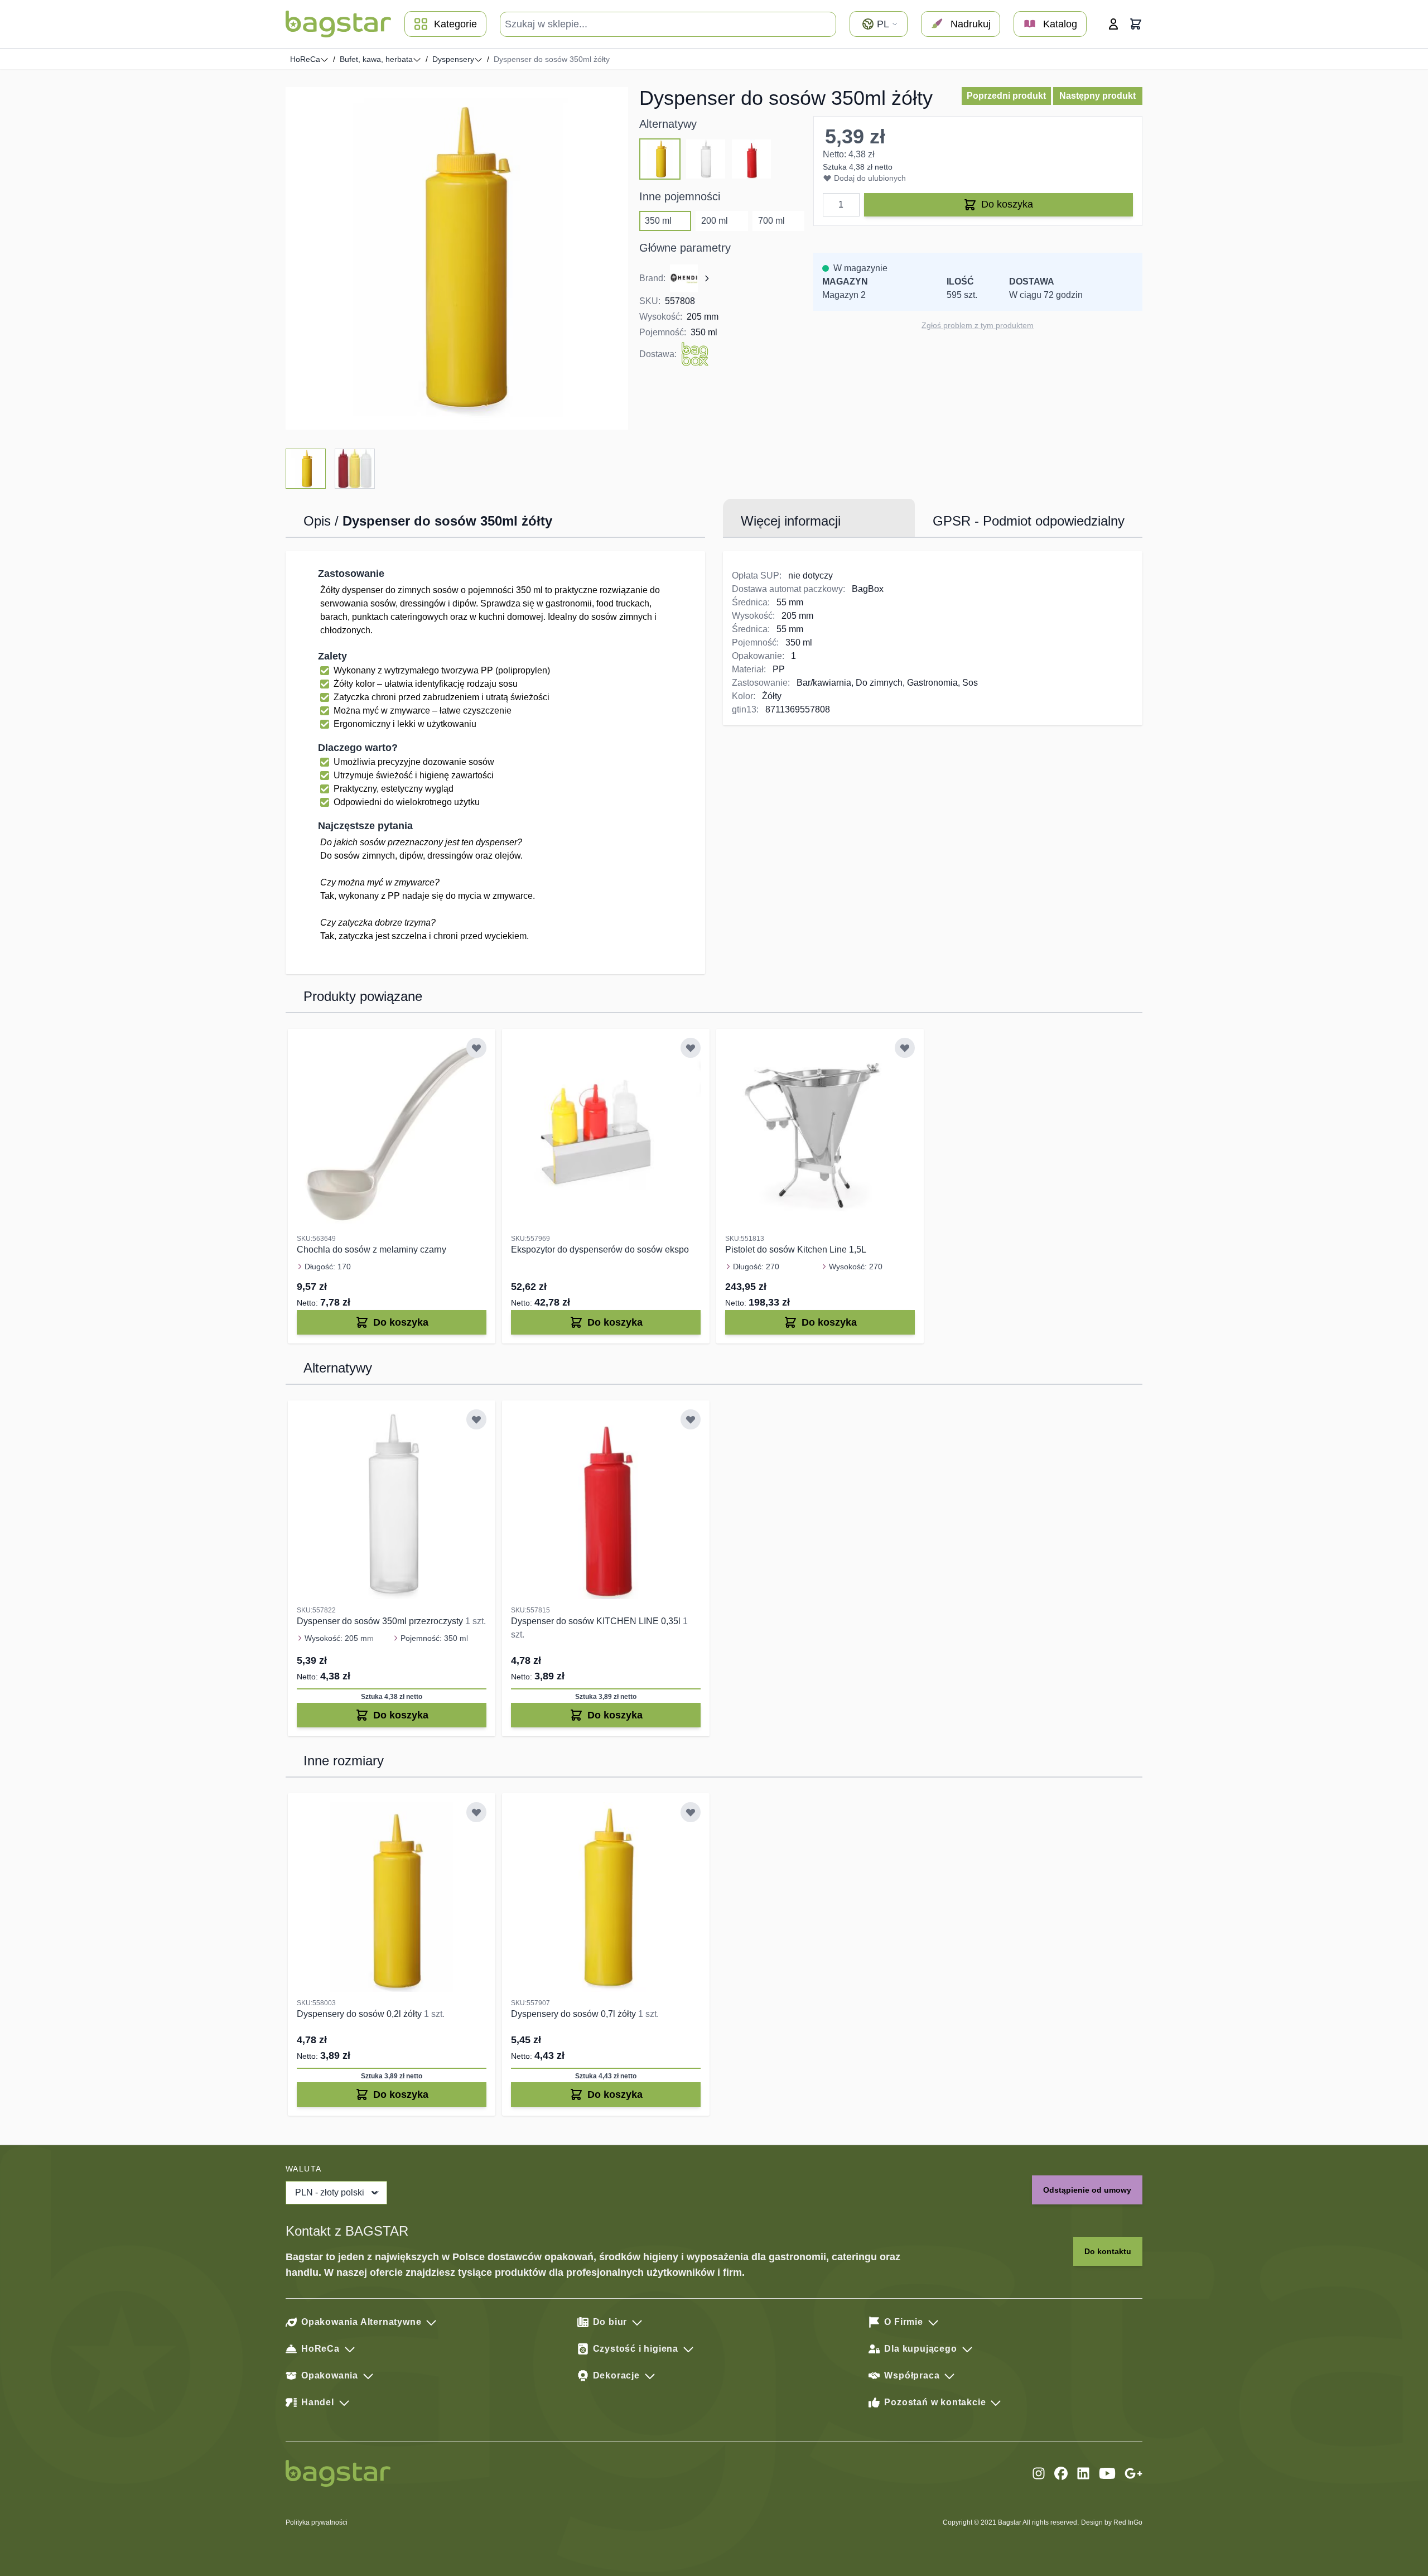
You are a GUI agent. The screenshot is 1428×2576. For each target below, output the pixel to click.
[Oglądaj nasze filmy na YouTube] (1107, 2473)
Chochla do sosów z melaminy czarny (372, 1250)
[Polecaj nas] (1133, 2473)
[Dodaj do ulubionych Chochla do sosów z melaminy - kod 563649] (476, 1048)
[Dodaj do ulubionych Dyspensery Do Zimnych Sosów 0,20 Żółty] (476, 1812)
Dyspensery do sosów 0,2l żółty (360, 2014)
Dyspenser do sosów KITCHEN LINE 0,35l (597, 1621)
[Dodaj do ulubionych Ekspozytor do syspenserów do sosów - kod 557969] (691, 1048)
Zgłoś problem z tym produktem (978, 325)
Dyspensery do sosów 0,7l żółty (575, 2014)
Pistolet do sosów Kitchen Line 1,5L (796, 1250)
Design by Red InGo (1112, 2522)
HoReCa (305, 59)
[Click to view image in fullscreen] (457, 258)
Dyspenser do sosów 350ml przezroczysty (381, 1621)
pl (883, 24)
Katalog (1060, 24)
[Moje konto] (1113, 24)
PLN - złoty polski (330, 2192)
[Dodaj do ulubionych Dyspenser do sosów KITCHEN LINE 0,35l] (691, 1419)
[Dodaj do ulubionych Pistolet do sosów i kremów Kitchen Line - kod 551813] (905, 1048)
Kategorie (455, 24)
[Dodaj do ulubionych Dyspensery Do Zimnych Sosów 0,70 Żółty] (691, 1812)
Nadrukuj (971, 24)
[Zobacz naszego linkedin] (1083, 2473)
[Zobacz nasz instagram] (1039, 2473)
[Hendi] (691, 278)
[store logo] (338, 24)
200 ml (715, 221)
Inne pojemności (680, 196)
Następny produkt (1097, 96)
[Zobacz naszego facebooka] (1061, 2473)
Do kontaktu (1108, 2251)
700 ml (771, 221)
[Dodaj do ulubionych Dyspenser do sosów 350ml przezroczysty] (476, 1419)
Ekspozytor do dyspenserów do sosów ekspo (600, 1250)
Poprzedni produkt (1006, 96)
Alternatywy (668, 124)
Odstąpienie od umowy (1087, 2190)
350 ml (658, 221)
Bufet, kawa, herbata (376, 59)
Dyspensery (453, 59)
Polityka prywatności (317, 2522)
